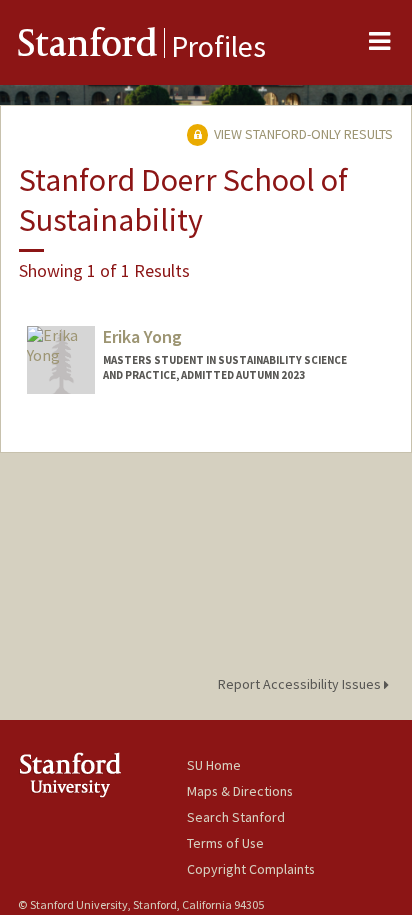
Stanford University (102, 774)
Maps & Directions (240, 791)
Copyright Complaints (251, 869)
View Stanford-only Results (302, 134)
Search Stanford (236, 817)
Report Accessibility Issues (301, 684)
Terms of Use (225, 843)
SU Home (214, 765)
